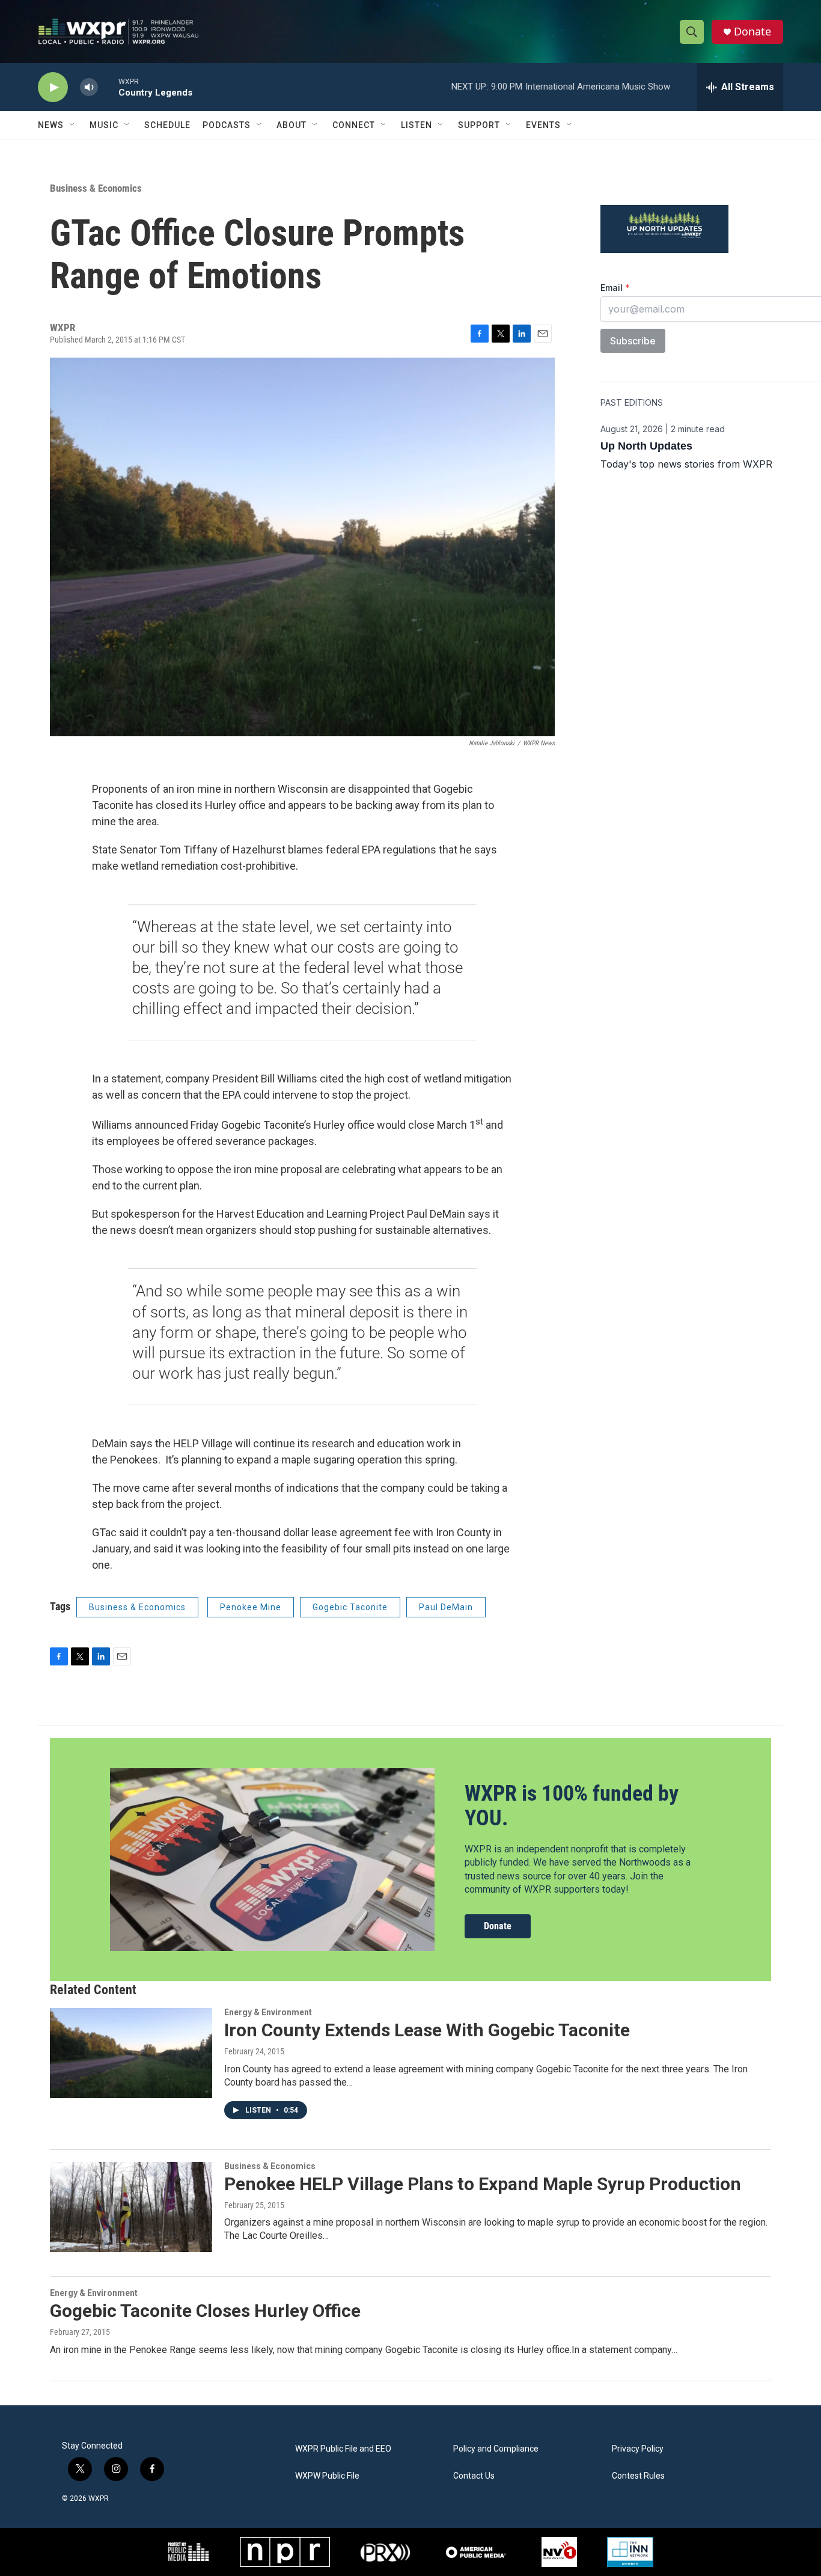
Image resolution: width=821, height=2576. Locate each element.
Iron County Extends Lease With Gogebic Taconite (427, 2030)
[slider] (108, 87)
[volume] (89, 87)
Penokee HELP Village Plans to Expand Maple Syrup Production (483, 2184)
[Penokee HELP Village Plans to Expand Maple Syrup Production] (131, 2207)
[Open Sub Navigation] (73, 125)
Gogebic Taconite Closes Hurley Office (205, 2311)
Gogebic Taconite (350, 1607)
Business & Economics (96, 188)
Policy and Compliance (496, 2449)
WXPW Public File (327, 2476)
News (51, 125)
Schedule (167, 125)
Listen (417, 125)
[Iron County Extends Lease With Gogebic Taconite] (131, 2053)
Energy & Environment (268, 2012)
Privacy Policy (638, 2449)
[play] (53, 87)
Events (543, 125)
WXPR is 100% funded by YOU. (572, 1806)
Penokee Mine (251, 1607)
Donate (752, 32)
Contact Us (474, 2476)
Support (479, 125)
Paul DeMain (446, 1607)
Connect (354, 125)
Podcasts (227, 125)
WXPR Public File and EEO (343, 2449)
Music (104, 125)
